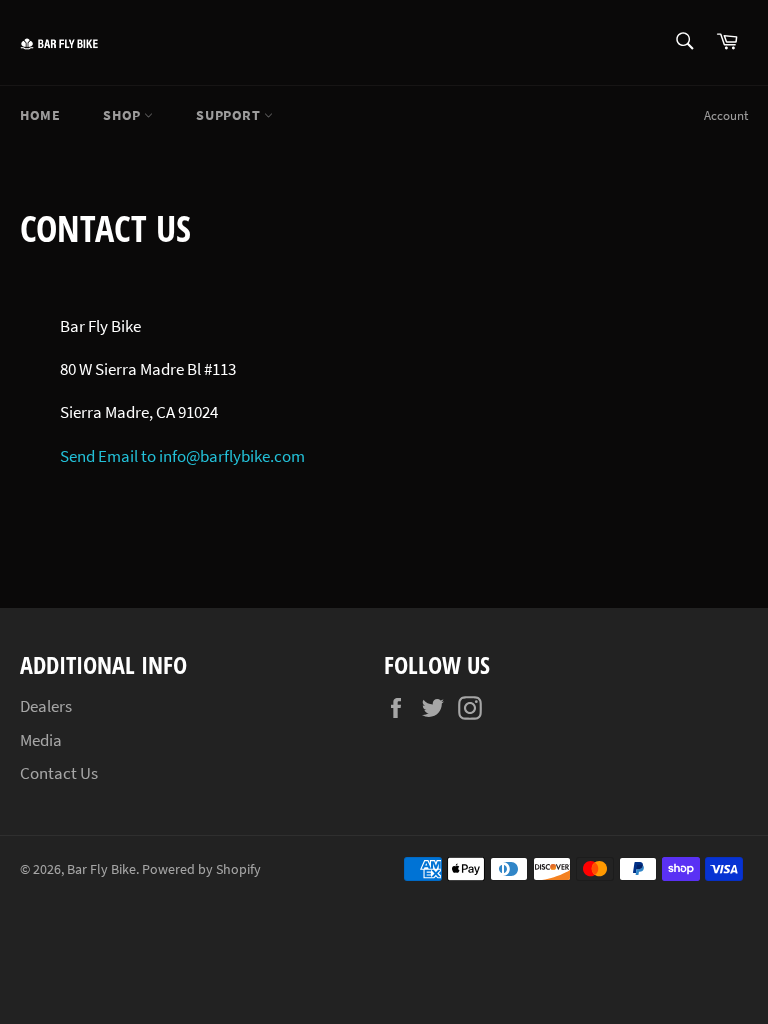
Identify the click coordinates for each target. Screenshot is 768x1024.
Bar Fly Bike (101, 869)
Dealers (46, 706)
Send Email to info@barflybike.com (182, 456)
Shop (123, 115)
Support (230, 115)
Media (41, 740)
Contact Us (59, 773)
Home (40, 115)
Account (726, 115)
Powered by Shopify (201, 869)
